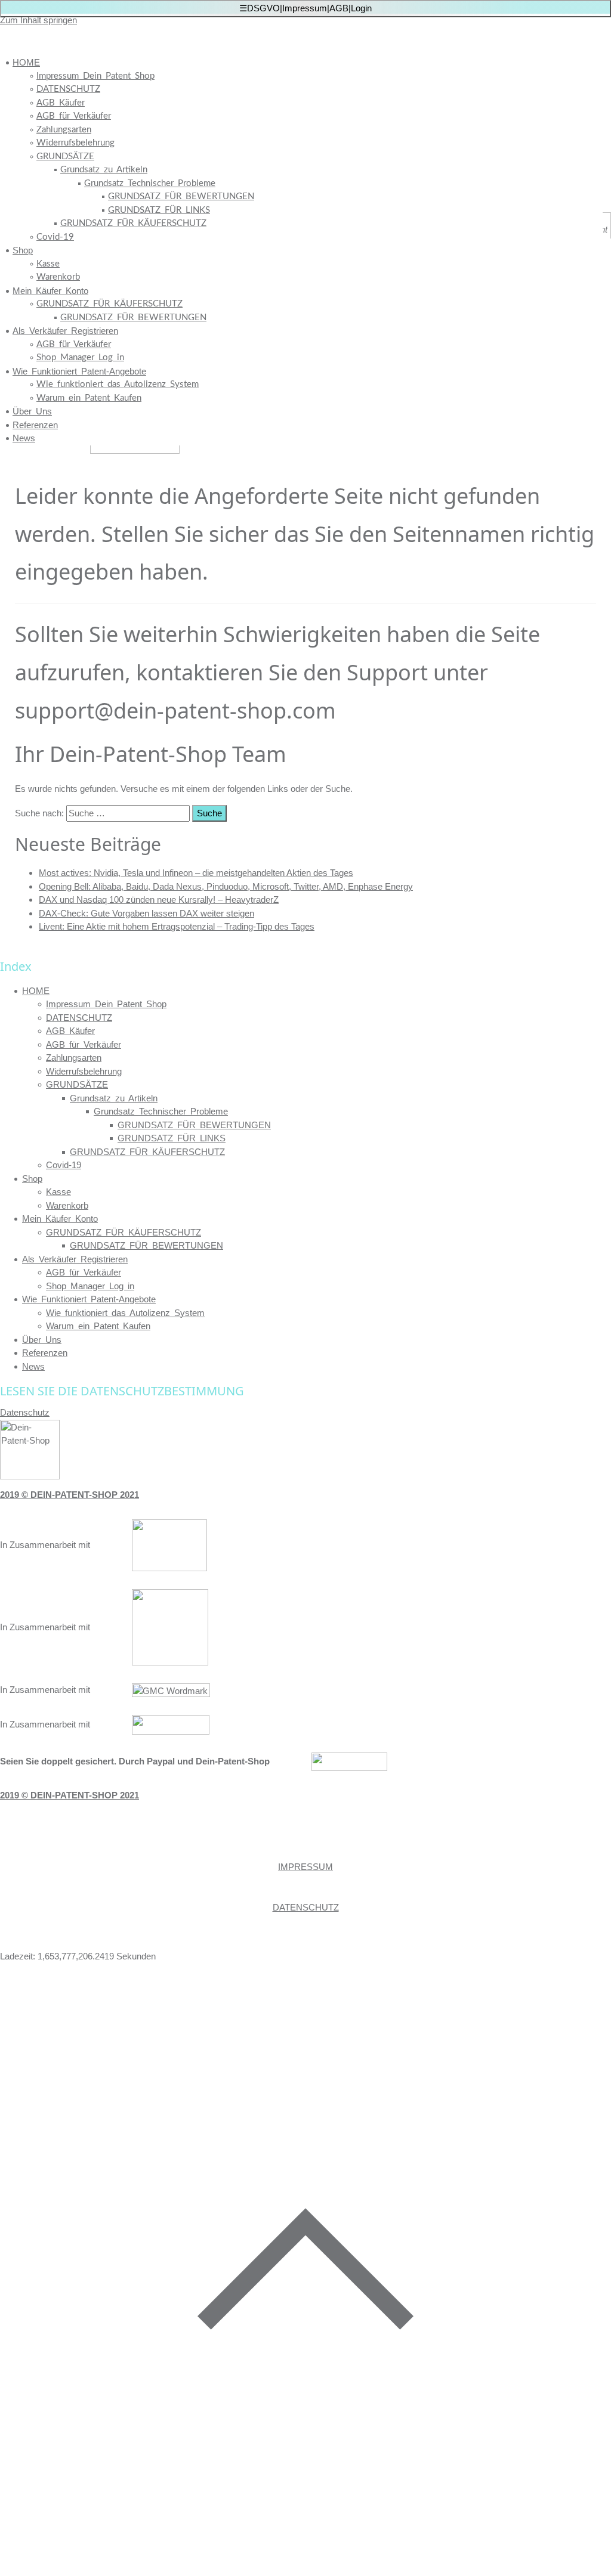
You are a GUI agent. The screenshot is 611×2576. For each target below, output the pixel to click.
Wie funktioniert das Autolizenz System (118, 384)
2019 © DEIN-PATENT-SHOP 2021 (70, 1495)
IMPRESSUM (305, 1867)
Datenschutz (25, 1412)
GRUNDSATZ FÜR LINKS (159, 210)
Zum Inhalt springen (38, 20)
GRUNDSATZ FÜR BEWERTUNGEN (181, 196)
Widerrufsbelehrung (75, 143)
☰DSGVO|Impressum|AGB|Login (305, 8)
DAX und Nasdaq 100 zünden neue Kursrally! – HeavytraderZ (159, 900)
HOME (26, 62)
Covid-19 (55, 237)
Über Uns (32, 411)
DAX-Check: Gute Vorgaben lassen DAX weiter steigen (146, 913)
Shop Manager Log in (80, 357)
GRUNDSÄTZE (65, 157)
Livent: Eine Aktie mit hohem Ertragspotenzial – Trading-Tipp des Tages (177, 926)
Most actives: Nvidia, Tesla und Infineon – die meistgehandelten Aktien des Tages (196, 873)
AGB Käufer (61, 103)
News (24, 438)
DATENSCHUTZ (68, 89)
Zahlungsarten (64, 130)
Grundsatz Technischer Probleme (150, 183)
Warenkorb (58, 277)
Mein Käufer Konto (50, 291)
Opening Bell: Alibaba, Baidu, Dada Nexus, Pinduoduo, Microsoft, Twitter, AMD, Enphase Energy (226, 886)
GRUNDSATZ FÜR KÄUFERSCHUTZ (133, 223)
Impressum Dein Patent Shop (95, 76)
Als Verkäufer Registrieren (65, 331)
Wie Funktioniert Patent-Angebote (79, 371)
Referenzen (35, 425)
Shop (23, 250)
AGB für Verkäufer (74, 116)
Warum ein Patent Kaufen (89, 398)
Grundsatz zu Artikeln (104, 170)
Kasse (48, 264)
